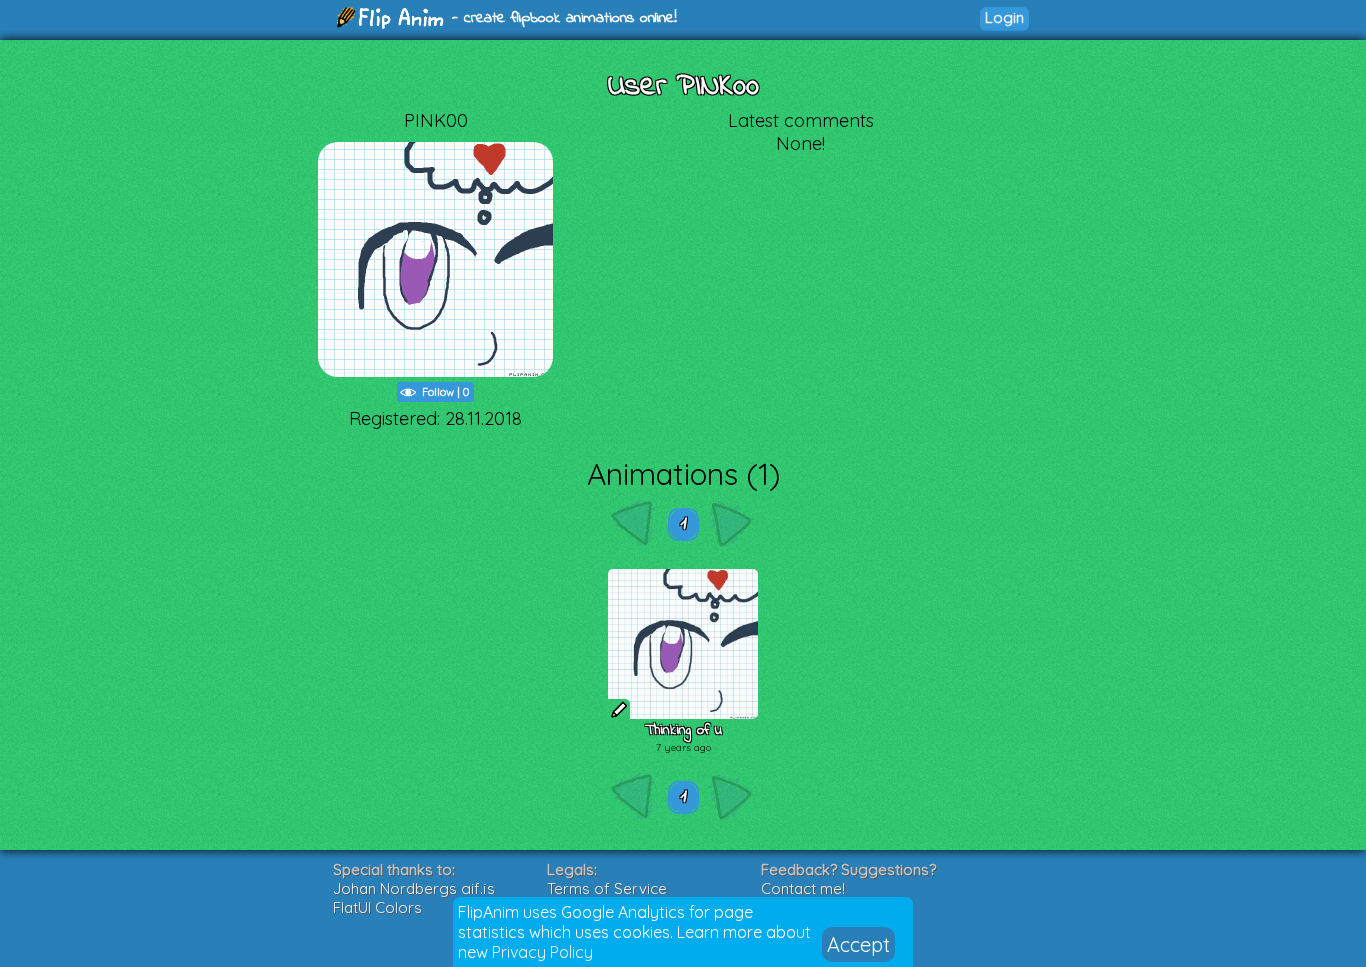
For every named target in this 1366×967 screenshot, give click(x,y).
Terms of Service (607, 888)
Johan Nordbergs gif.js (414, 888)
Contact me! (803, 888)
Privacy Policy (542, 952)
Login (1004, 17)
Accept (858, 944)
